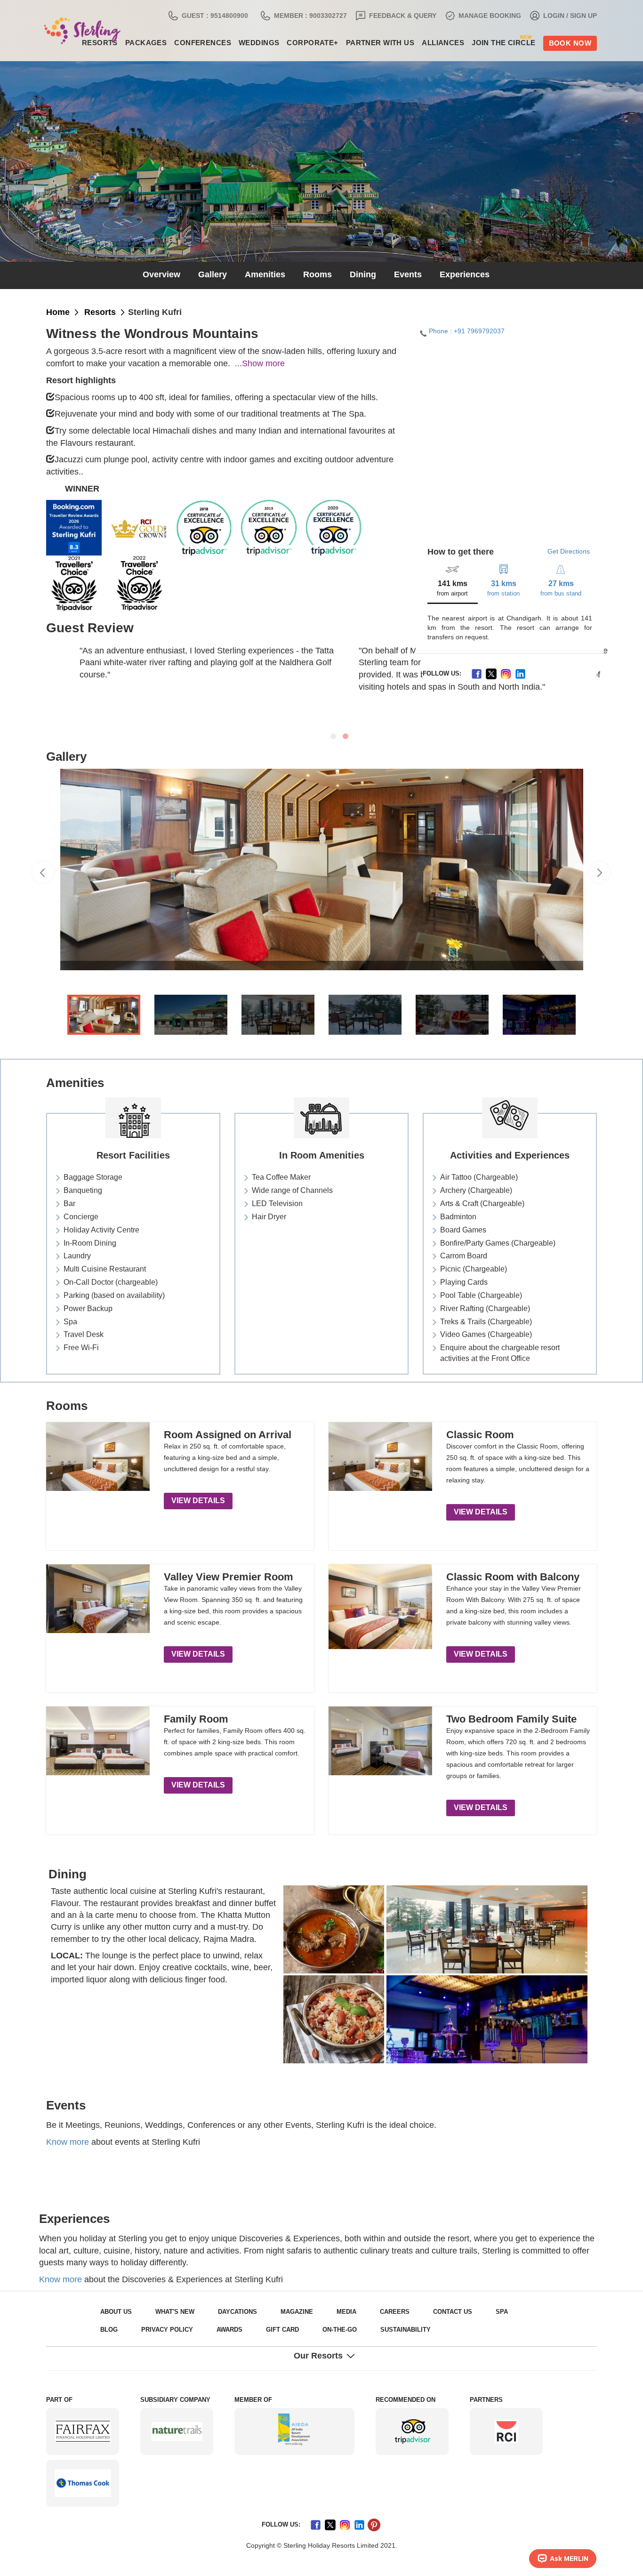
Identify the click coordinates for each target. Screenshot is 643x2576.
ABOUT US (114, 2312)
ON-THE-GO (280, 2330)
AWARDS (179, 2330)
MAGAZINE (280, 2312)
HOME (57, 313)
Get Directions (570, 551)
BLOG (503, 2312)
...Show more (249, 364)
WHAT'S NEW (169, 2312)
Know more (68, 2142)
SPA (467, 2312)
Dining (360, 275)
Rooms (318, 275)
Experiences (454, 275)
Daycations (226, 2312)
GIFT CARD (227, 2330)
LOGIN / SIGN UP (574, 16)
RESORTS (96, 313)
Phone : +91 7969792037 (462, 331)
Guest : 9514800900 (261, 16)
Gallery (221, 275)
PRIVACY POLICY (122, 2330)
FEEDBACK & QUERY (426, 16)
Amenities (270, 275)
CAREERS (370, 2312)
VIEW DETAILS (194, 1501)
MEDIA (326, 2312)
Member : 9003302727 (346, 16)
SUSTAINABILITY (341, 2330)
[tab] (454, 583)
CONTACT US (422, 2312)
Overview (173, 275)
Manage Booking (502, 16)
